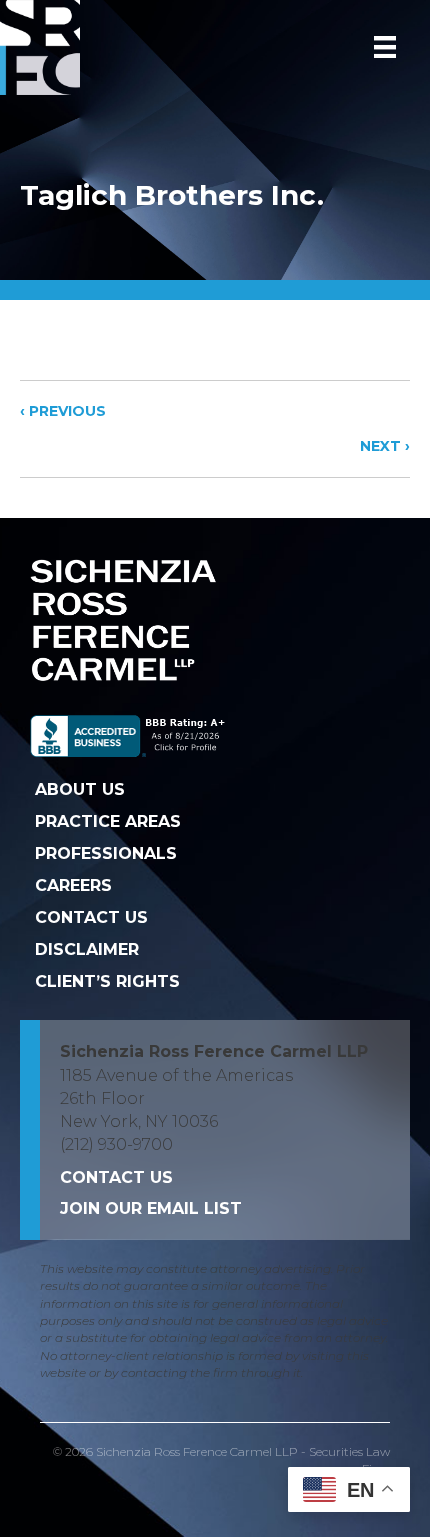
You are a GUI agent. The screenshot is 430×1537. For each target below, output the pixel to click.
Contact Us (91, 917)
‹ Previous (63, 411)
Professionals (106, 853)
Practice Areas (108, 821)
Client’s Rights (107, 981)
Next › (385, 446)
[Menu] (385, 47)
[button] (151, 1208)
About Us (80, 789)
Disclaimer (87, 949)
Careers (73, 885)
